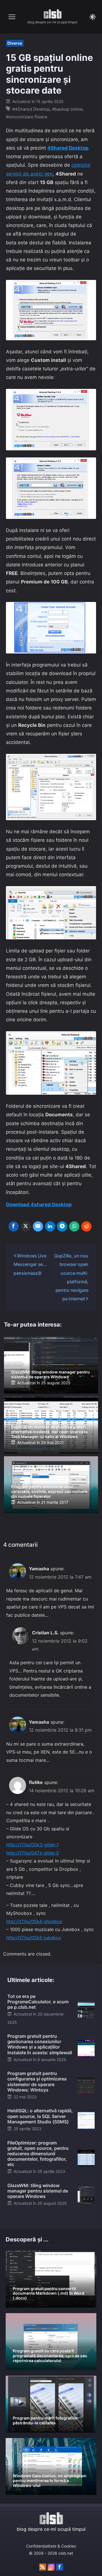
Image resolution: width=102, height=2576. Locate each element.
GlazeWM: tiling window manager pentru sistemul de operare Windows (50, 1374)
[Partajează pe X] (26, 1226)
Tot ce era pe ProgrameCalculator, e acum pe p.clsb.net (38, 2002)
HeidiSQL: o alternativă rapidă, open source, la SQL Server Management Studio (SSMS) (40, 2116)
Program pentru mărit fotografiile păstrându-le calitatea (45, 2420)
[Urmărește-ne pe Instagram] (51, 2567)
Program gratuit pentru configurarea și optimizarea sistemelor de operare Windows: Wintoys (37, 2082)
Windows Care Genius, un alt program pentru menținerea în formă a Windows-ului (50, 2481)
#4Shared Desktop (31, 109)
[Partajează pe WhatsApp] (74, 1226)
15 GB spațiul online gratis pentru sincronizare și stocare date (49, 74)
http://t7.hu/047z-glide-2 (33, 1853)
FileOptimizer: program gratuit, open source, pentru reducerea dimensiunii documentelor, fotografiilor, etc (38, 2154)
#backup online (67, 109)
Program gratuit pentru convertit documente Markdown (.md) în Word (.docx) (48, 2293)
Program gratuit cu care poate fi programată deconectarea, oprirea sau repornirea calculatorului (50, 2356)
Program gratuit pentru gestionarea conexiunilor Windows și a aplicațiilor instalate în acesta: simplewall (40, 2044)
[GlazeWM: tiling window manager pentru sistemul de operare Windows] (86, 2195)
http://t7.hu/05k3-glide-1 (32, 1845)
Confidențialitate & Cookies (51, 2546)
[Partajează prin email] (38, 1226)
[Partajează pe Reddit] (86, 1226)
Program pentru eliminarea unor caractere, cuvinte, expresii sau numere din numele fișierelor (49, 1491)
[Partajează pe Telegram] (62, 1226)
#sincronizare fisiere (27, 117)
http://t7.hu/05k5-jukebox (34, 1938)
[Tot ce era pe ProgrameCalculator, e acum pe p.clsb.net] (86, 2009)
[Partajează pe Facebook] (14, 1226)
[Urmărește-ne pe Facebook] (60, 2567)
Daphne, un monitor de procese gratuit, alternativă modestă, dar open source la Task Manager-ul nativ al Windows (49, 1432)
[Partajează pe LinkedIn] (50, 1226)
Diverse (15, 43)
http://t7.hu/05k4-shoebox (34, 1921)
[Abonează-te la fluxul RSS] (43, 2567)
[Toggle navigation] (12, 17)
